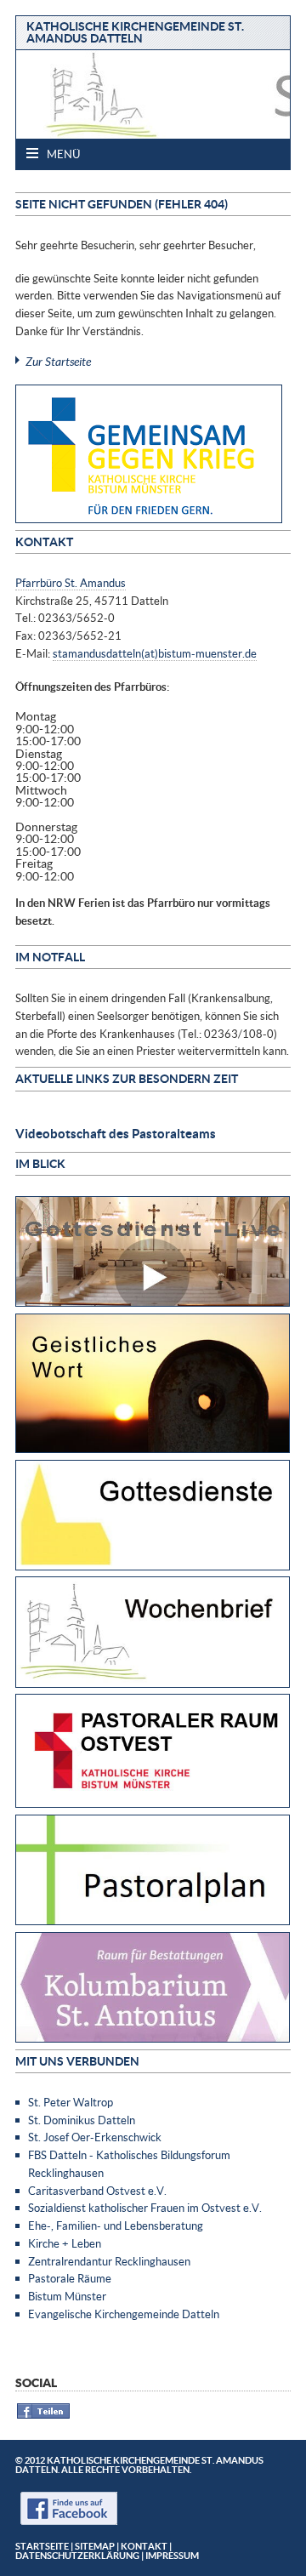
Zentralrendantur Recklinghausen (109, 2261)
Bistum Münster (67, 2296)
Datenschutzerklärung (77, 2555)
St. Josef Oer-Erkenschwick (95, 2137)
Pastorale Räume (70, 2278)
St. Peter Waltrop (71, 2102)
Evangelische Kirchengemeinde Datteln (124, 2314)
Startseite (42, 2546)
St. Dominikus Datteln (82, 2120)
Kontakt (144, 2546)
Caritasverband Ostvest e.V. (97, 2191)
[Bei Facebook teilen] (44, 2416)
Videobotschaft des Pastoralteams (116, 1133)
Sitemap (95, 2546)
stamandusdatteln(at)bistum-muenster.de (155, 653)
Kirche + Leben (65, 2243)
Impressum (172, 2555)
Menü (62, 154)
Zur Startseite (58, 361)
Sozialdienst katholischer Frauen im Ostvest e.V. (145, 2208)
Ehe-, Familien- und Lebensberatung (116, 2226)
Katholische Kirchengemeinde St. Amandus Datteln (135, 32)
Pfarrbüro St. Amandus (71, 583)
